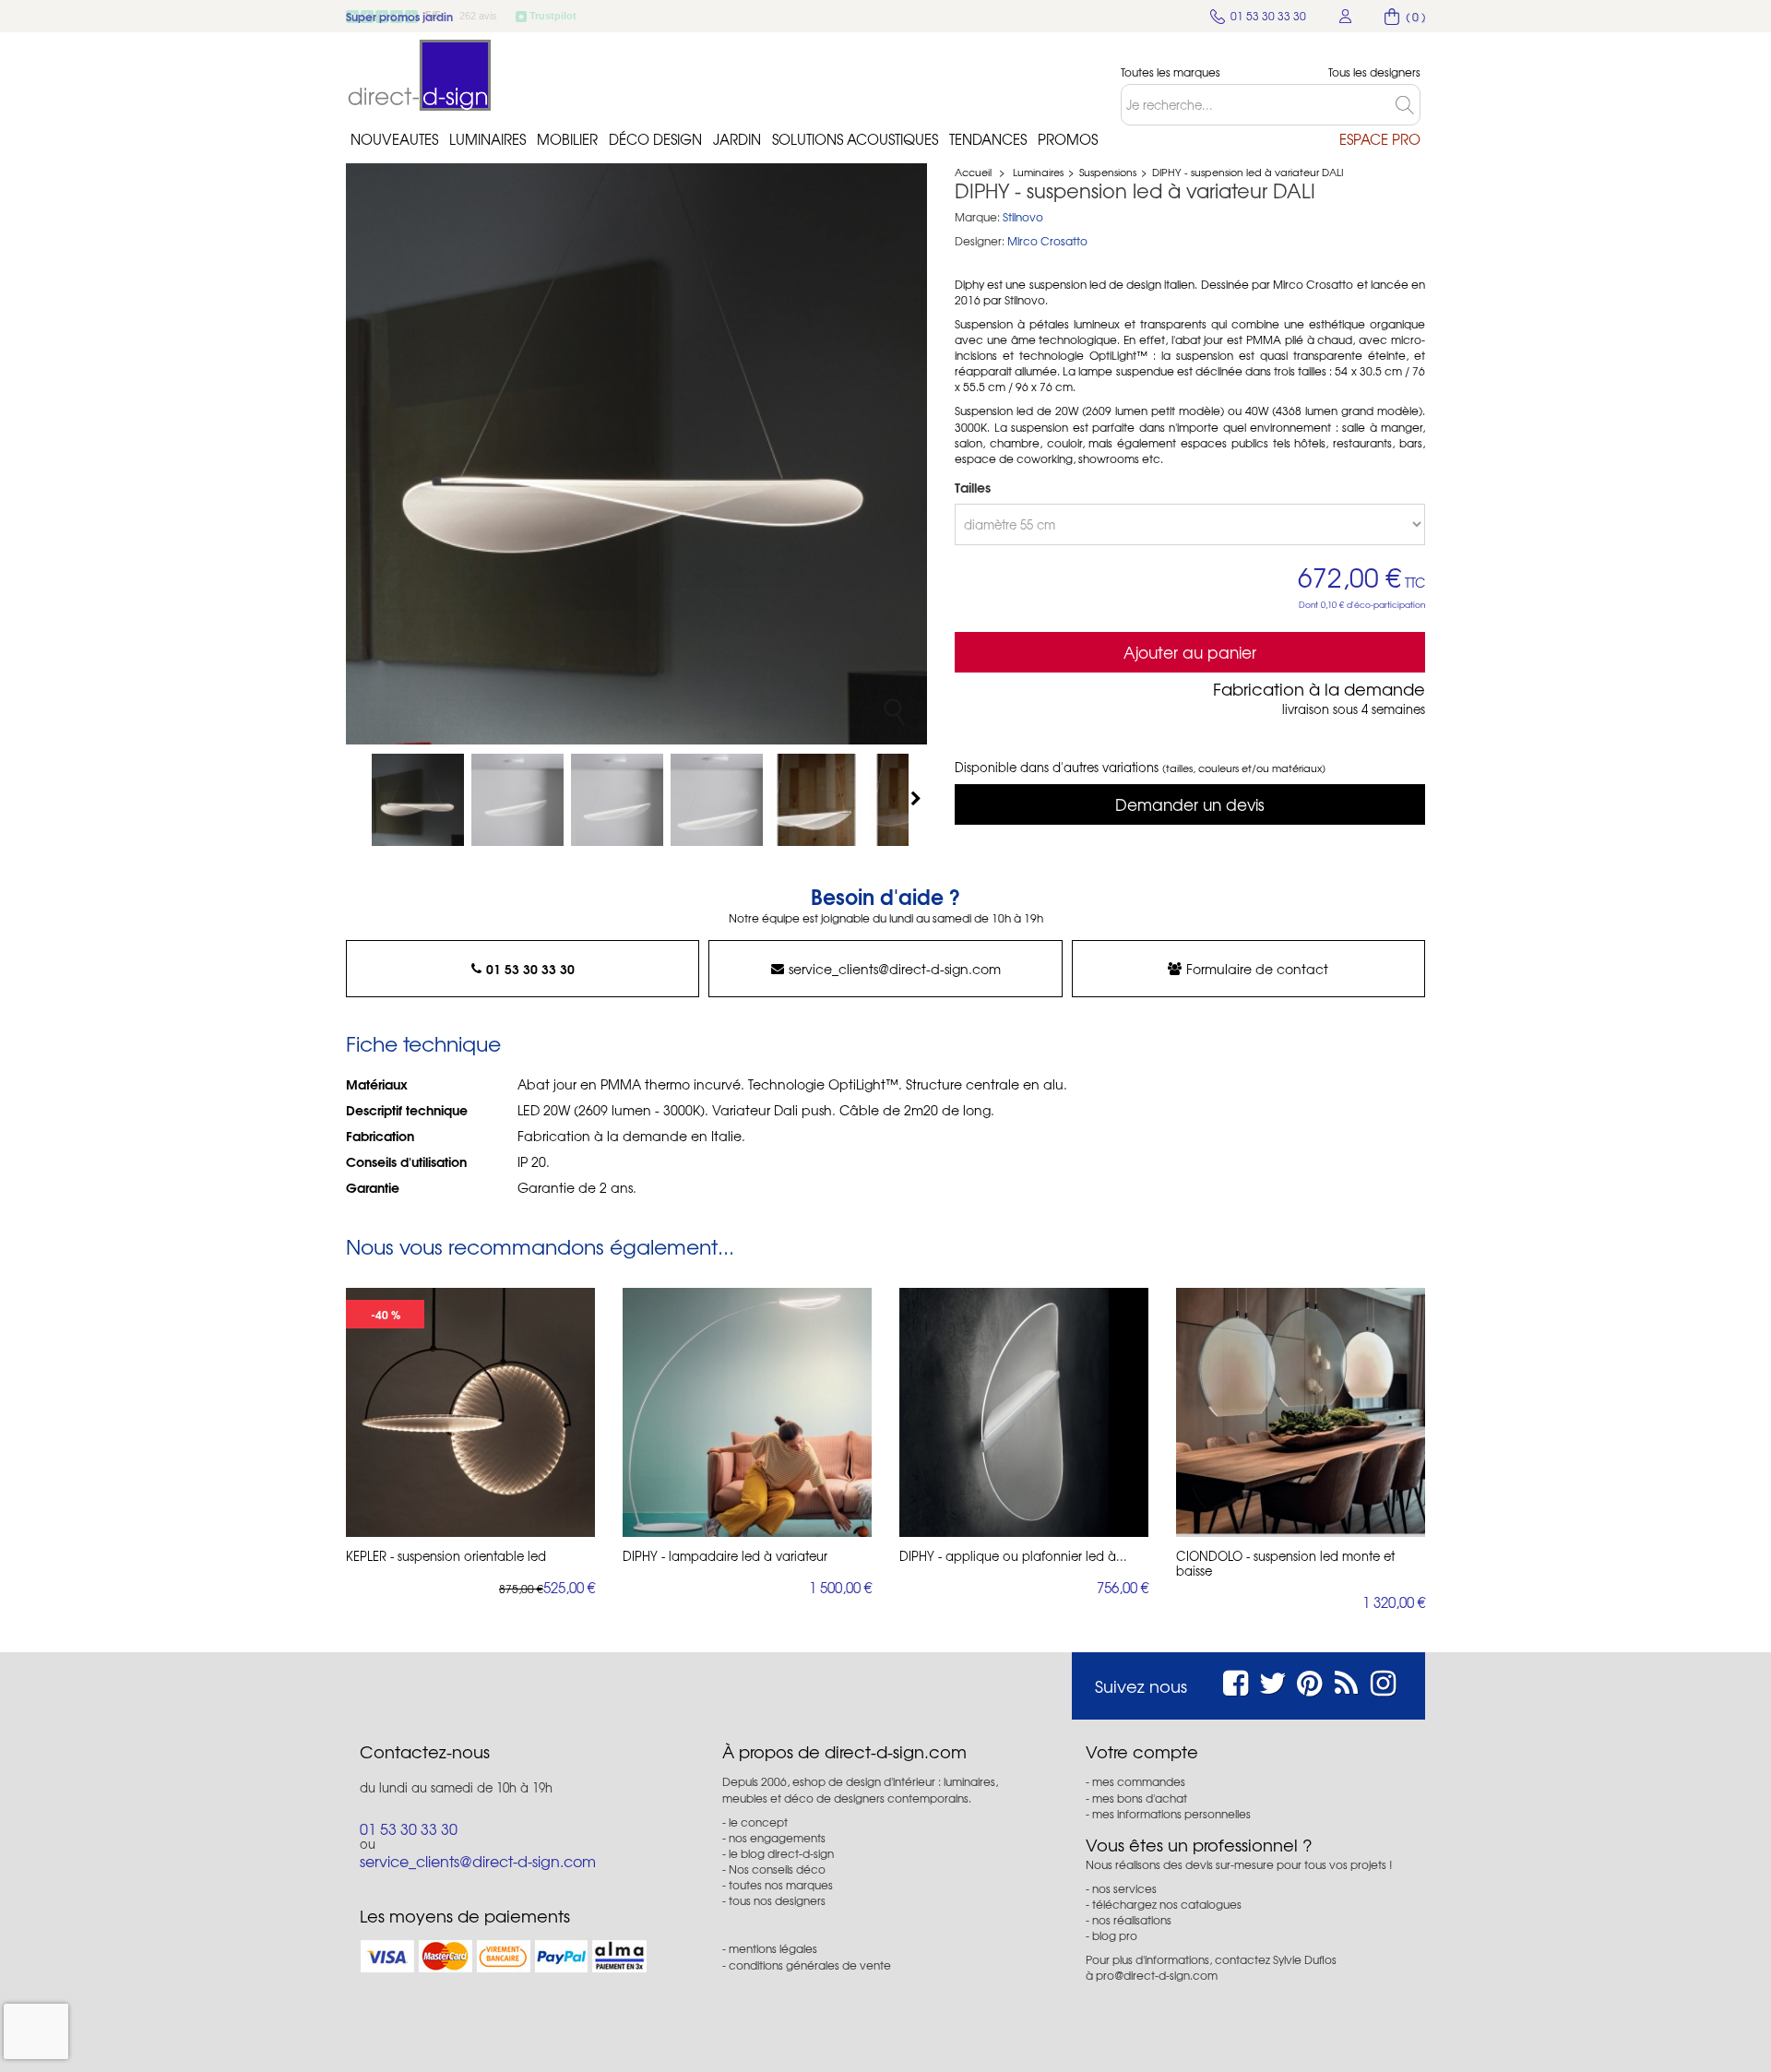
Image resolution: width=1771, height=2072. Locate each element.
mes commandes (1139, 1781)
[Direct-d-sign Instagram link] (1383, 1680)
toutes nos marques (781, 1885)
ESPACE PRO (1380, 139)
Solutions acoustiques (855, 139)
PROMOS (1068, 139)
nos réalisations (1132, 1920)
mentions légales (773, 1948)
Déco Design (655, 139)
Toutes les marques (1171, 72)
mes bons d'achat (1140, 1798)
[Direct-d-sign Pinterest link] (1309, 1680)
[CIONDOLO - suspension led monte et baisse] (1301, 1412)
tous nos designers (777, 1900)
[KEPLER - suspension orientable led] (470, 1412)
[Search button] (1408, 105)
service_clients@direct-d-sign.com (895, 969)
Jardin (737, 139)
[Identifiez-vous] (1346, 16)
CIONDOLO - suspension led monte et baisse (1285, 1564)
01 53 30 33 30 (530, 969)
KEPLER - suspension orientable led (446, 1556)
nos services (1124, 1888)
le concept (758, 1822)
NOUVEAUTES (394, 139)
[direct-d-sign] (420, 75)
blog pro (1115, 1935)
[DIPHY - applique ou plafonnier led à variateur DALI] (1024, 1412)
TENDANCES (988, 139)
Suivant (918, 798)
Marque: (977, 217)
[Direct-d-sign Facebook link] (1236, 1680)
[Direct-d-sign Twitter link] (1273, 1680)
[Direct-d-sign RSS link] (1346, 1680)
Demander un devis (1190, 804)
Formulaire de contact (1257, 969)
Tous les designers (1374, 72)
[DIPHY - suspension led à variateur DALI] (418, 800)
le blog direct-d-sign (781, 1853)
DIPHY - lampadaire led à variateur (725, 1556)
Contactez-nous (425, 1752)
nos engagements (777, 1838)
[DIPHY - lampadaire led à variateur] (747, 1412)
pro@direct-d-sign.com (1157, 1975)
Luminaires (487, 139)
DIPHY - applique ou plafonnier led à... (1013, 1556)
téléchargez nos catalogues (1167, 1904)
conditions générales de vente (810, 1965)
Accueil (973, 172)
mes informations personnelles (1171, 1814)
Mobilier (567, 139)
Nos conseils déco (777, 1869)
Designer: (980, 241)
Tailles (975, 487)
